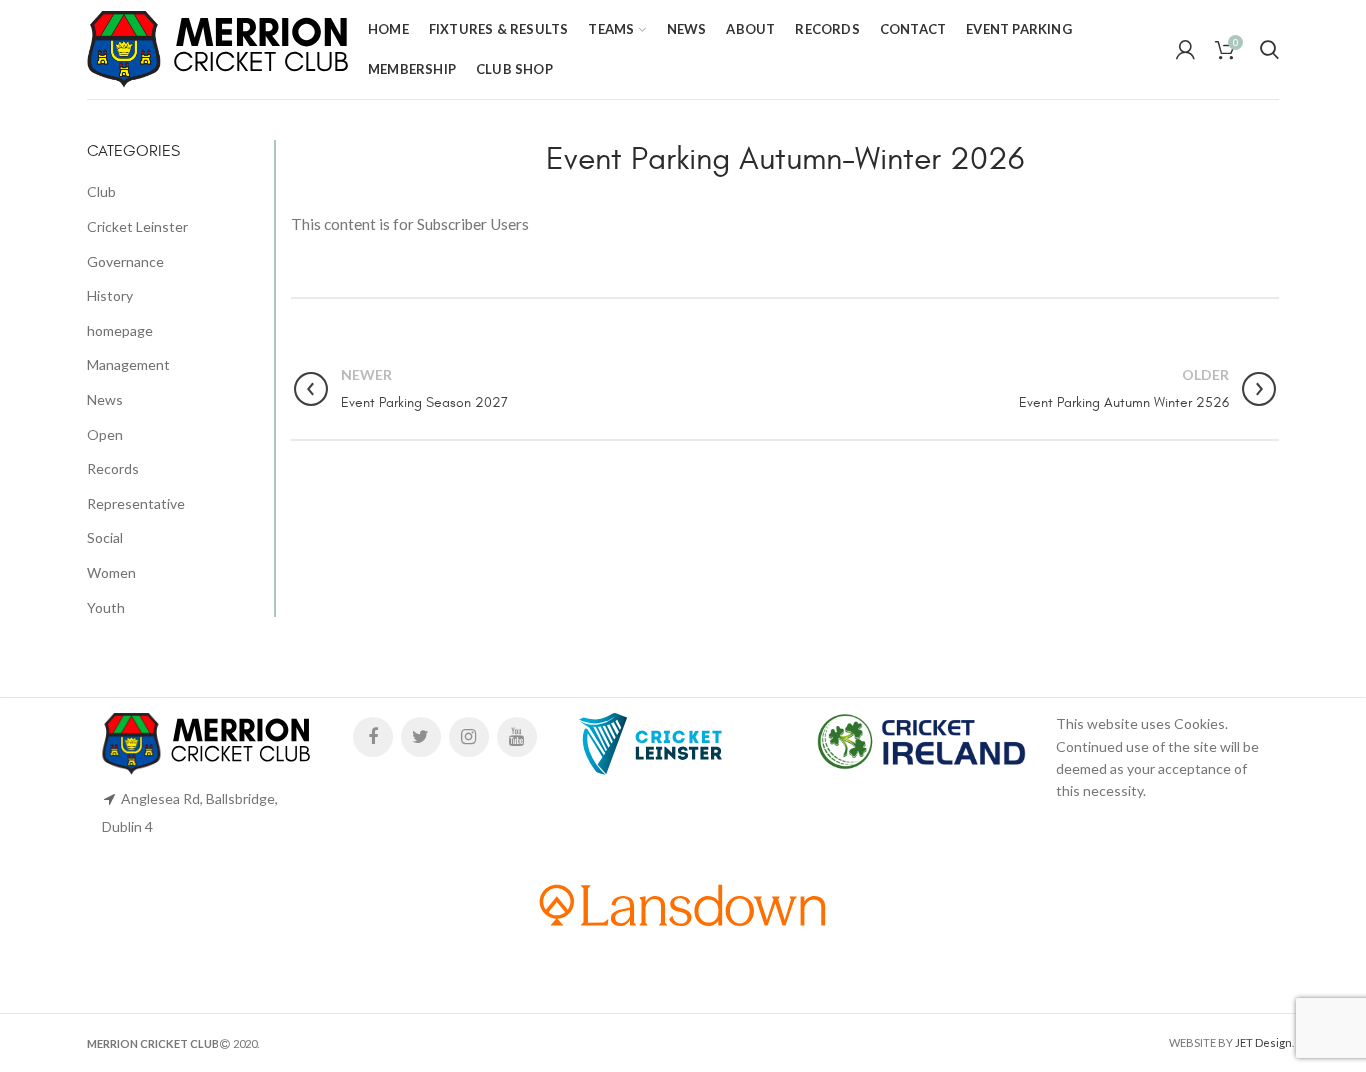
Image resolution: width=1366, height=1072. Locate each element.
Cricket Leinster (137, 226)
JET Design (1263, 1042)
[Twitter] (421, 737)
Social (105, 537)
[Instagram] (469, 737)
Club (101, 191)
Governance (125, 261)
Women (111, 572)
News (105, 399)
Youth (106, 607)
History (110, 295)
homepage (120, 330)
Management (128, 364)
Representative (136, 503)
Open (105, 434)
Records (113, 468)
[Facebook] (373, 737)
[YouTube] (517, 737)
